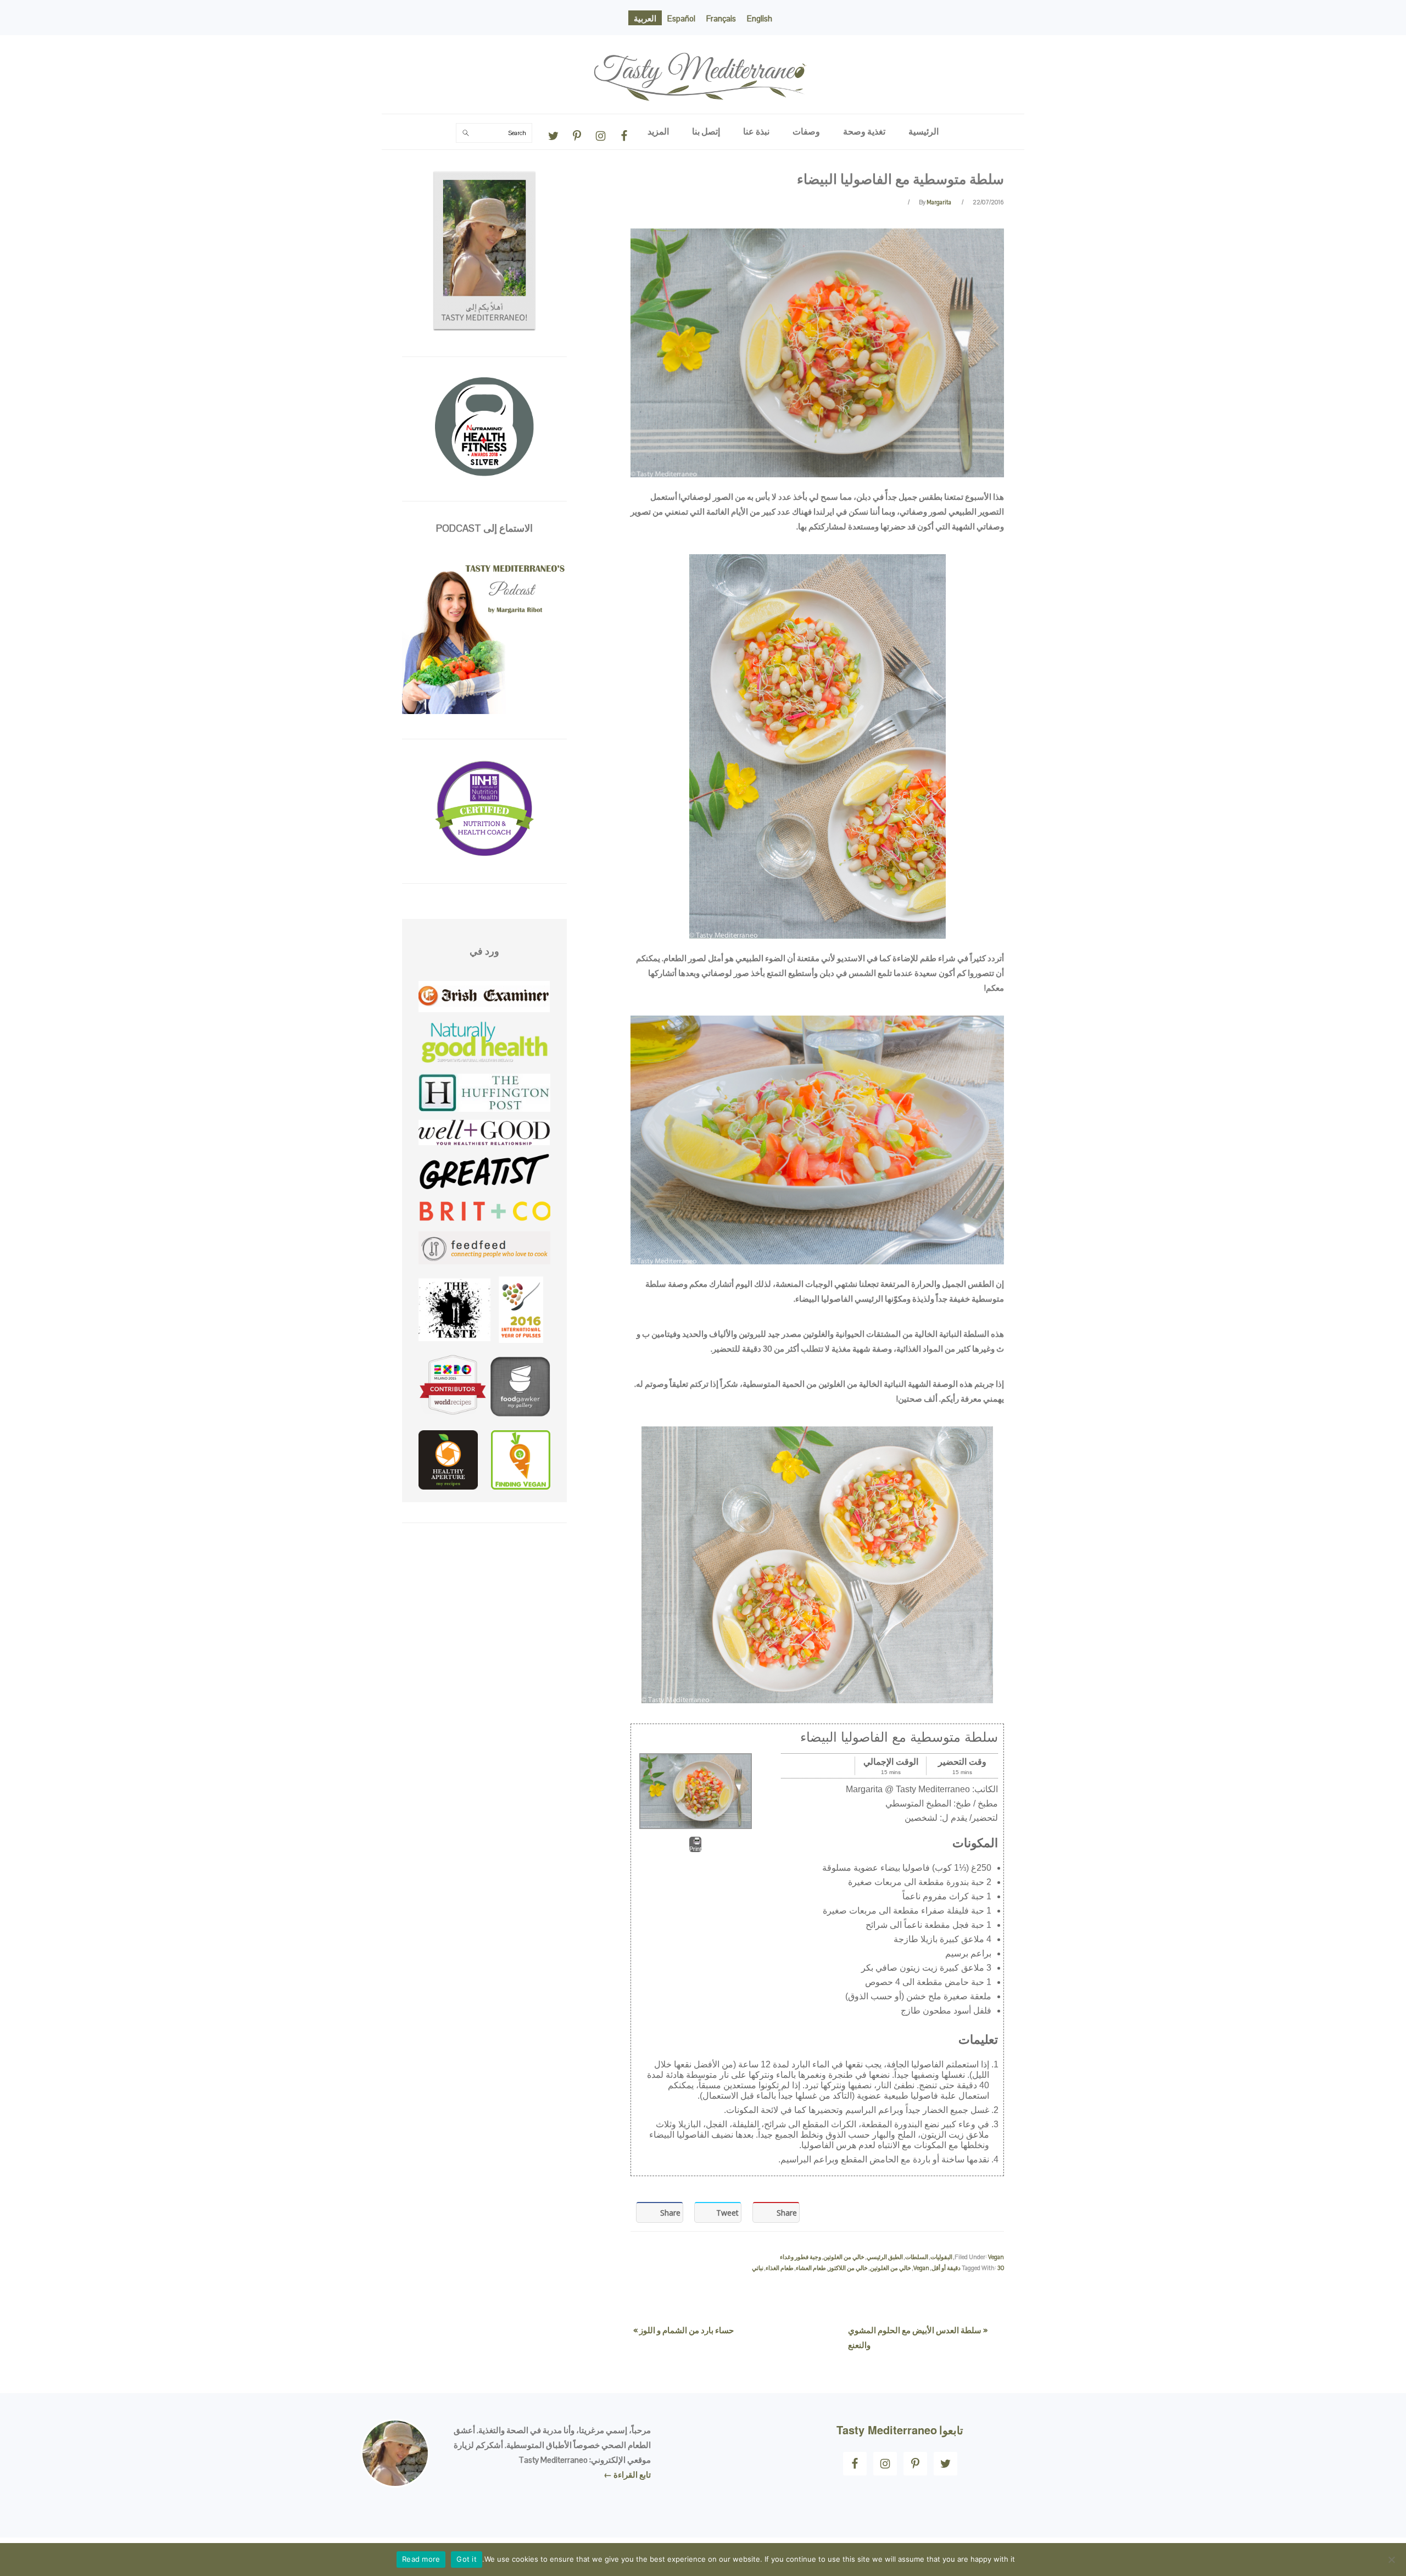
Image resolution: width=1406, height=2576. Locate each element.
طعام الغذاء (780, 2268)
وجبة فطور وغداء (800, 2257)
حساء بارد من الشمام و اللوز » (684, 2330)
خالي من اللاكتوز (848, 2268)
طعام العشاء (811, 2268)
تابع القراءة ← (627, 2475)
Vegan (996, 2257)
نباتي (758, 2268)
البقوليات (941, 2257)
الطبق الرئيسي (885, 2257)
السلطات (917, 2257)
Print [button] (695, 1849)
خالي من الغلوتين (844, 2257)
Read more (421, 2559)
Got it (467, 2559)
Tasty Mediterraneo (703, 46)
